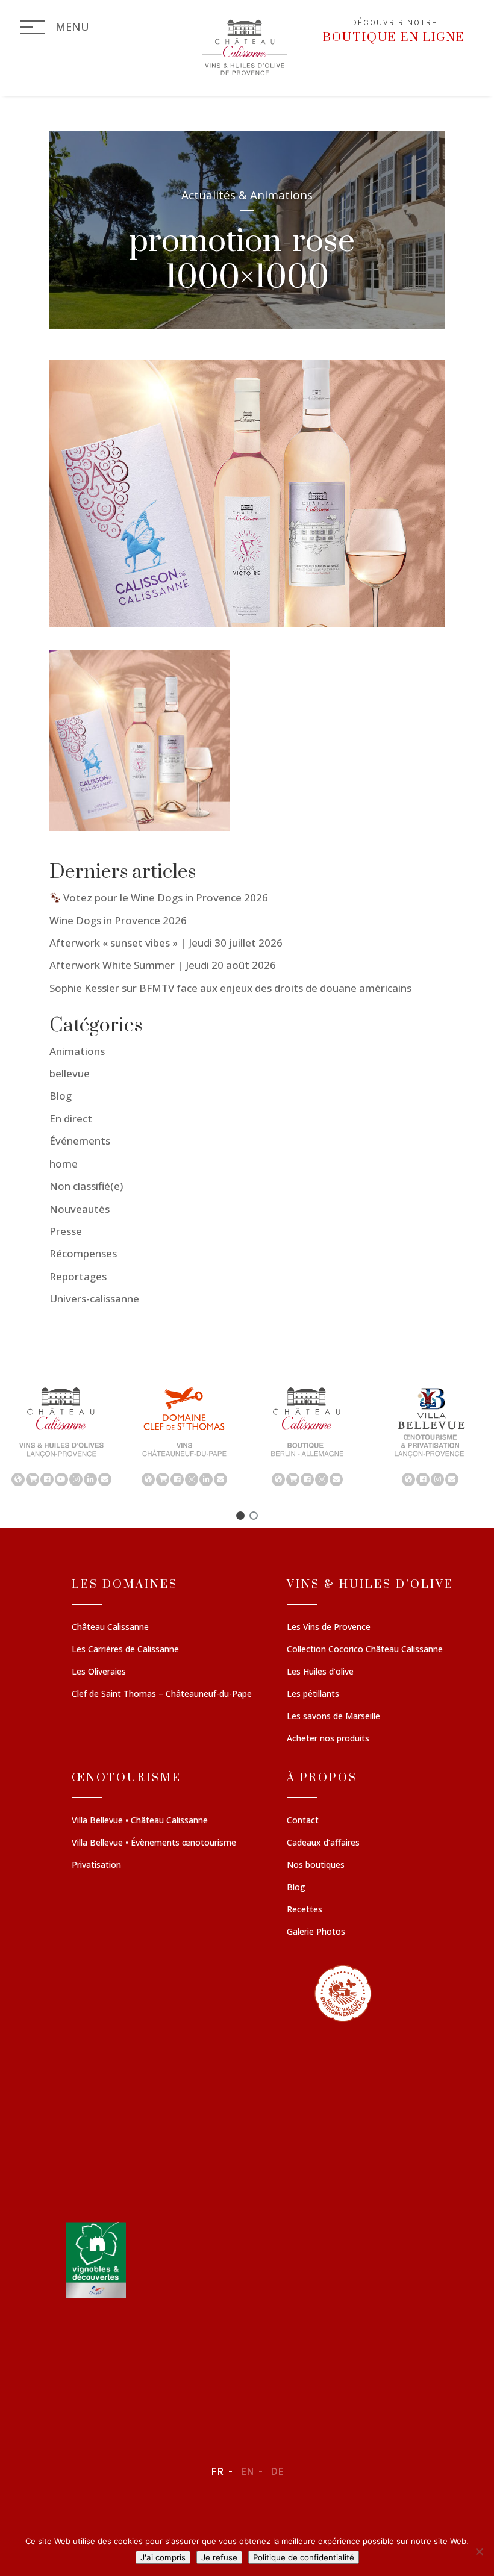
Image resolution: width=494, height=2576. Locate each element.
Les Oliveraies (99, 1672)
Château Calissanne (110, 1628)
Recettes (305, 1910)
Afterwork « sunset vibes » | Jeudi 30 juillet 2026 (166, 943)
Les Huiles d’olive (320, 1672)
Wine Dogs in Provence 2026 (118, 920)
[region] (247, 1436)
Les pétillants (313, 1694)
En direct (71, 1118)
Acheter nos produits (328, 1739)
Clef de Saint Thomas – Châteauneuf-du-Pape (162, 1694)
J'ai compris (163, 2557)
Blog (61, 1096)
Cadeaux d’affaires (323, 1843)
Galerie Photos (316, 1932)
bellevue (70, 1073)
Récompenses (83, 1253)
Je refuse (219, 2557)
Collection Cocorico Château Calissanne (365, 1650)
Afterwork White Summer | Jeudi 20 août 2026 (163, 965)
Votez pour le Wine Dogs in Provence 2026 (164, 898)
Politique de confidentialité (304, 2557)
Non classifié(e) (86, 1186)
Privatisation (96, 1865)
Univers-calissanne (94, 1299)
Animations (77, 1051)
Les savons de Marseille (333, 1717)
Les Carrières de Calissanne (125, 1650)
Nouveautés (80, 1209)
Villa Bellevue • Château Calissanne (140, 1821)
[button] (61, 1436)
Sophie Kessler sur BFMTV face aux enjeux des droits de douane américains (230, 988)
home (64, 1164)
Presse (66, 1231)
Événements (80, 1141)
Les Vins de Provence (329, 1628)
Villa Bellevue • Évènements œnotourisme (154, 1843)
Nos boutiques (316, 1865)
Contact (303, 1821)
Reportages (78, 1276)
